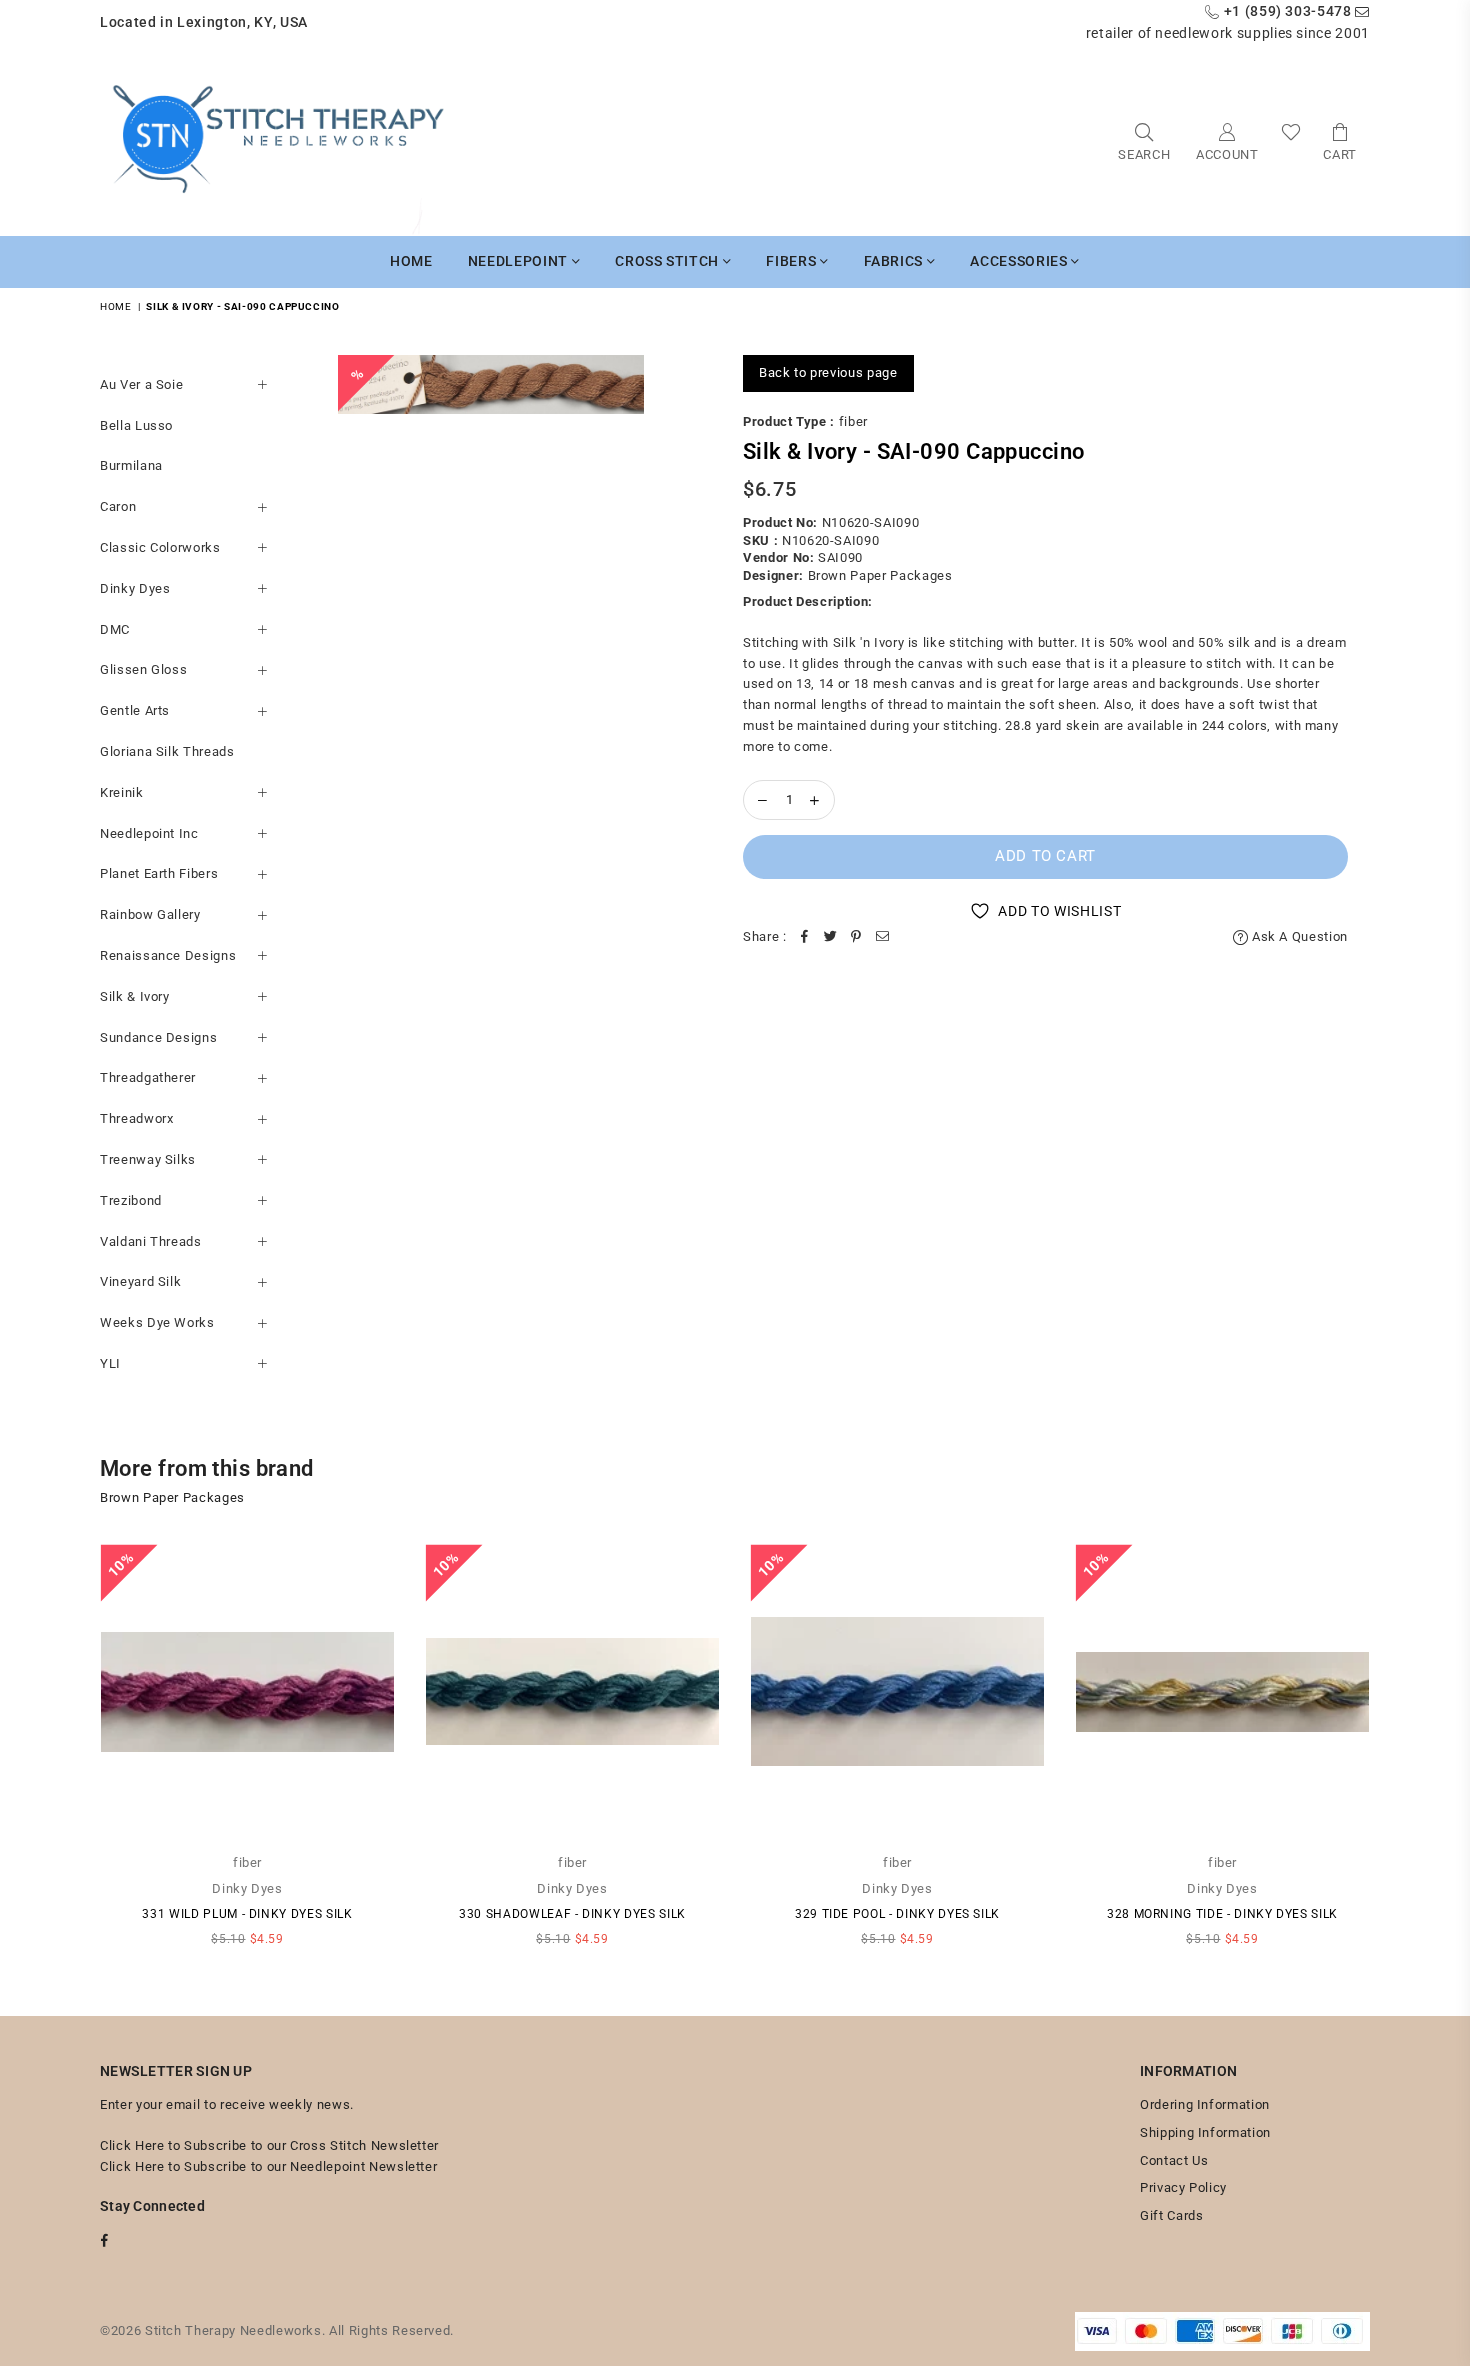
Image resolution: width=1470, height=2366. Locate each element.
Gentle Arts (135, 710)
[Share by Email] (883, 937)
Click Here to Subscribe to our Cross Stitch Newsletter (269, 2145)
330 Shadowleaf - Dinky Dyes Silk (572, 1914)
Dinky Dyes (135, 588)
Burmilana (131, 465)
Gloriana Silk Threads (167, 751)
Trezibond (131, 1200)
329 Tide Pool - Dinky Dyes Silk (897, 1914)
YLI (110, 1363)
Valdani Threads (151, 1241)
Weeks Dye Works (157, 1322)
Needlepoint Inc (149, 833)
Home (411, 261)
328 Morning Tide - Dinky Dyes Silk (1222, 1914)
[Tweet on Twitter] (831, 937)
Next (1397, 1754)
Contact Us (1174, 2160)
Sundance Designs (158, 1037)
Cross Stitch (668, 261)
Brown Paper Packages (880, 575)
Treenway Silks (148, 1159)
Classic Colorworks (160, 547)
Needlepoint (520, 261)
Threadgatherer (148, 1077)
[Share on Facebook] (805, 937)
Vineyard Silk (140, 1281)
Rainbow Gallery (150, 914)
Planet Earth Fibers (159, 873)
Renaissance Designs (168, 955)
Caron (118, 506)
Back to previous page (828, 372)
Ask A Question (1298, 936)
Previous (72, 1754)
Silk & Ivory (135, 996)
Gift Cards (1172, 2215)
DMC (115, 629)
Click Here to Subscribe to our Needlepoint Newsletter (268, 2166)
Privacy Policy (1183, 2187)
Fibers (793, 261)
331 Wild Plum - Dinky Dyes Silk (247, 1914)
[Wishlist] (1291, 140)
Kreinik (122, 792)
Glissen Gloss (143, 669)
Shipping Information (1205, 2132)
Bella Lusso (136, 425)
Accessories (1020, 261)
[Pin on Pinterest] (857, 937)
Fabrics (895, 261)
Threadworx (137, 1118)
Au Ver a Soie (141, 384)
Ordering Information (1205, 2104)
